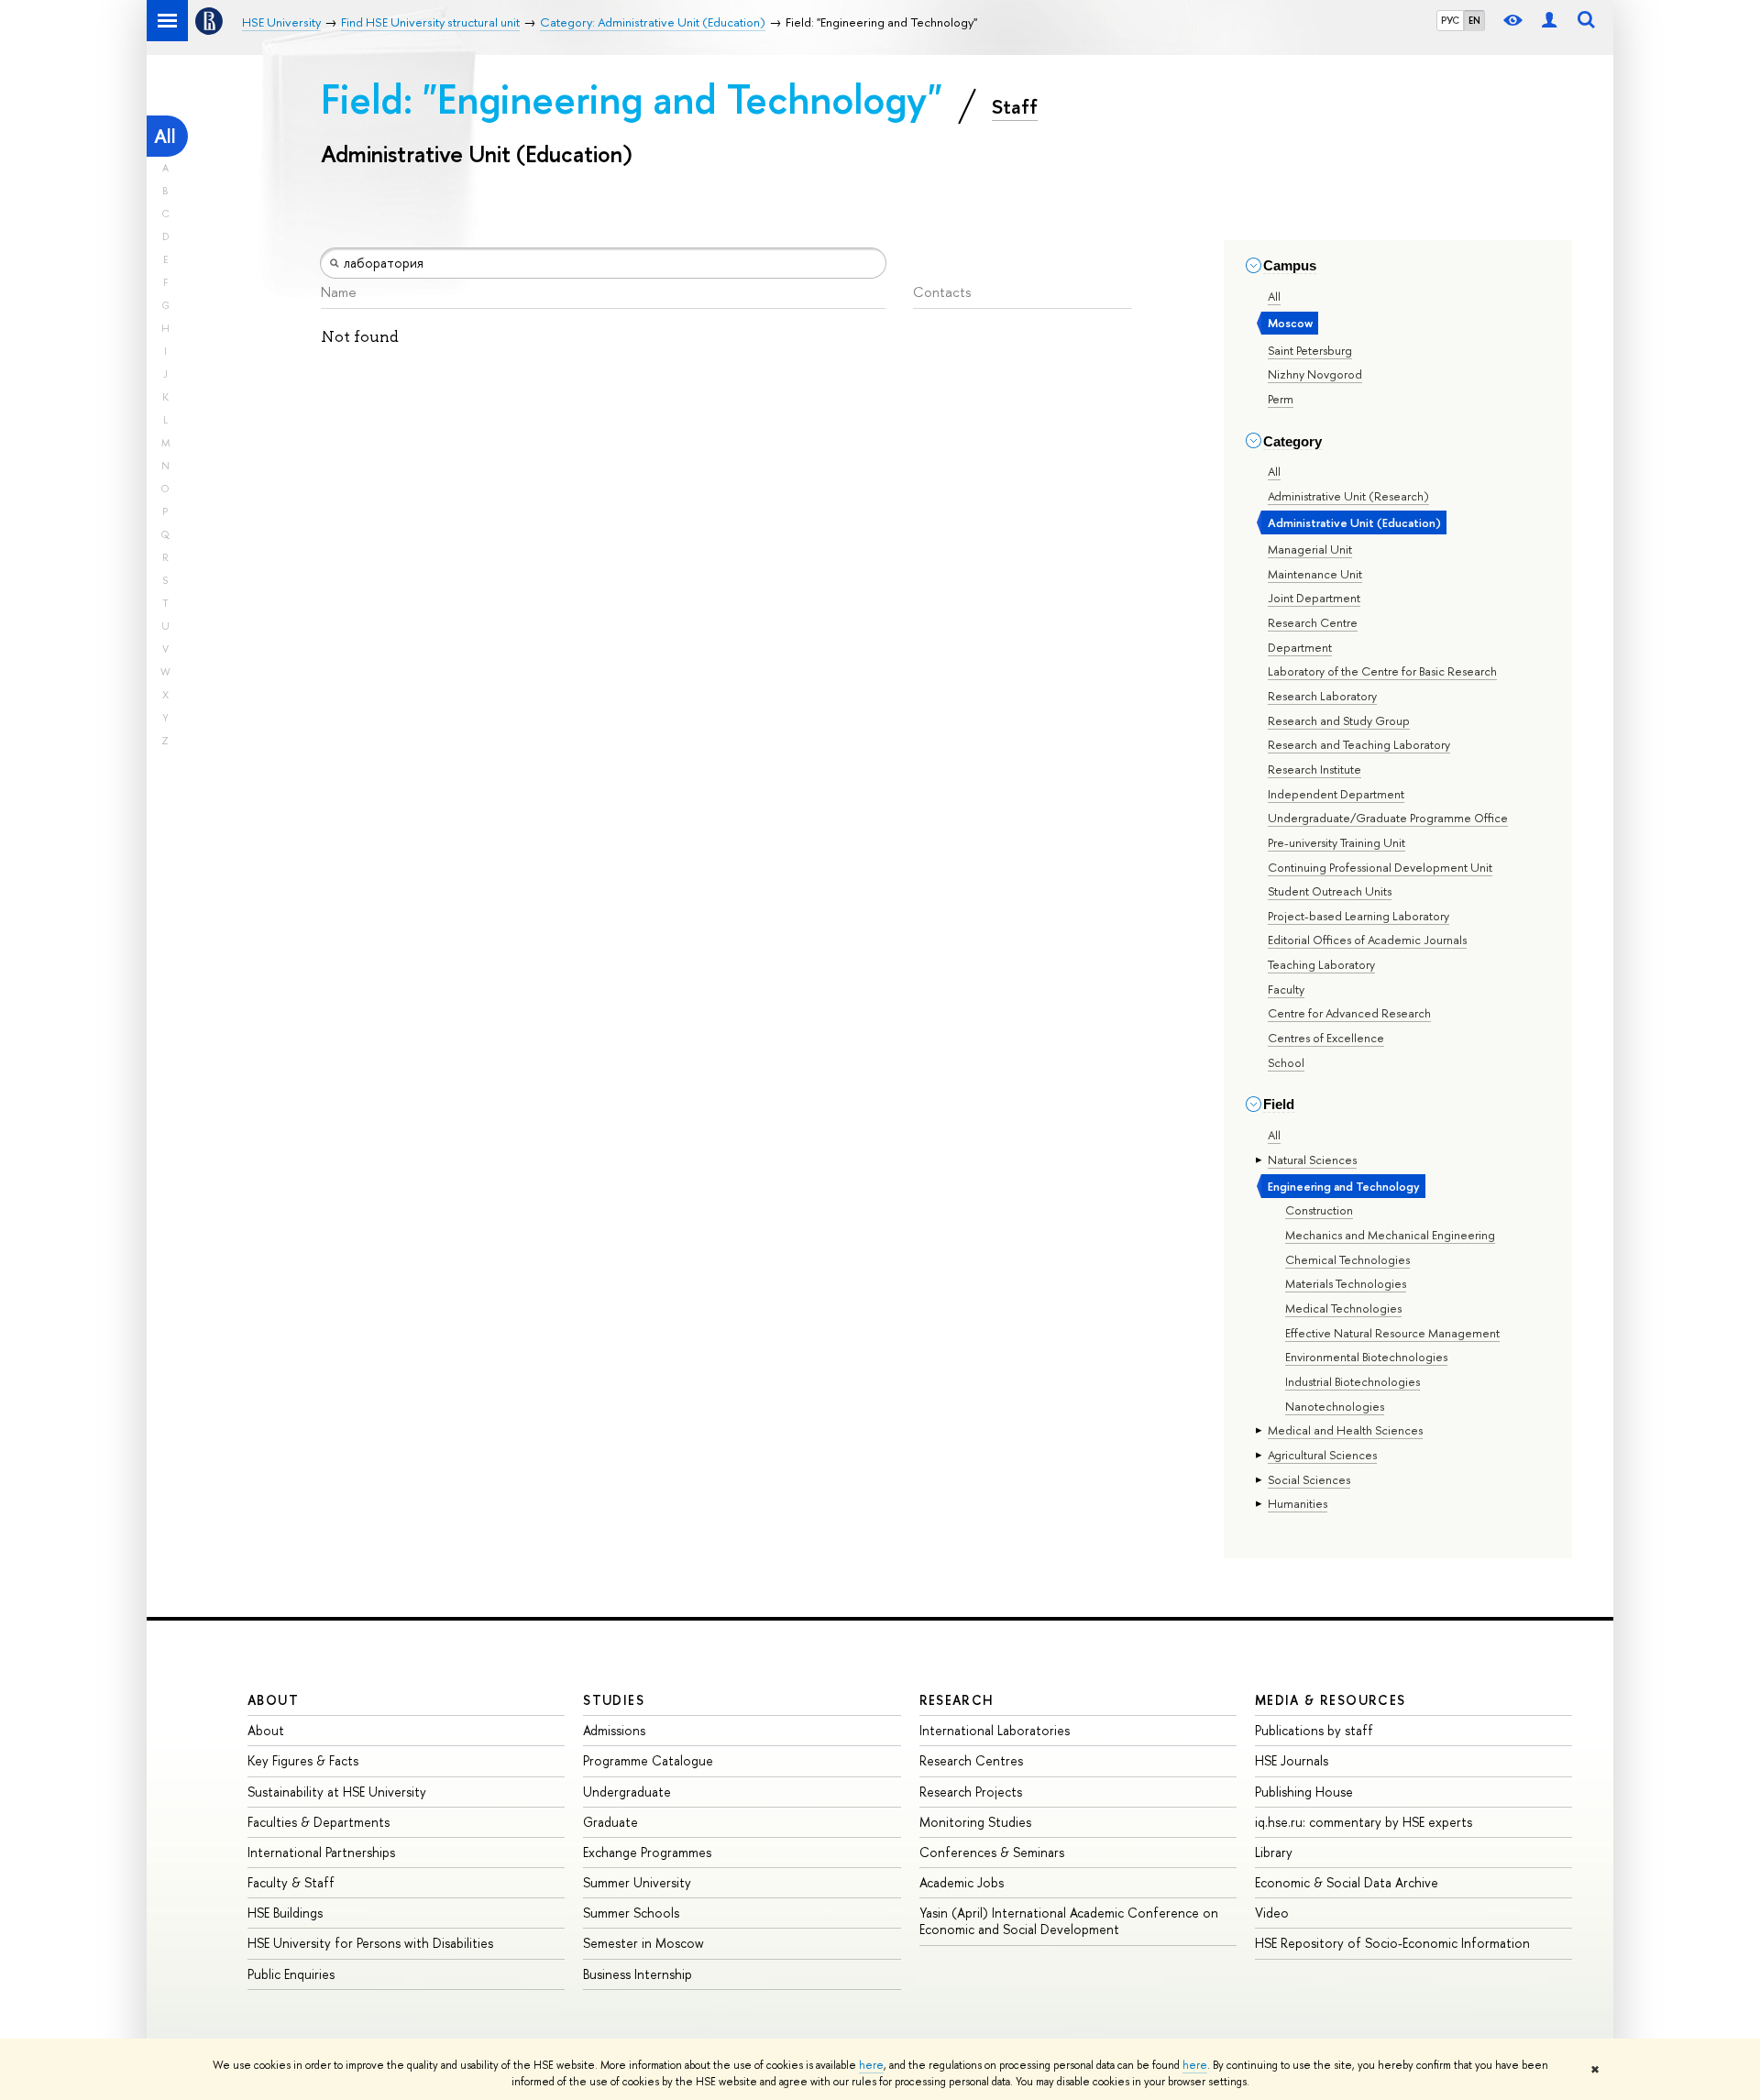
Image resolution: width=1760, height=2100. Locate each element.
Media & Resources (1331, 1700)
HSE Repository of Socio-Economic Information (1392, 1943)
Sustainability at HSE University (337, 1792)
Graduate (610, 1822)
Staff (1015, 106)
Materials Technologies (1346, 1283)
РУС (1450, 20)
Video (1272, 1913)
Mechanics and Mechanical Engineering (1390, 1235)
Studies (614, 1700)
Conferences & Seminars (992, 1852)
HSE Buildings (285, 1913)
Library (1274, 1852)
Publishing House (1304, 1792)
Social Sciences (1309, 1479)
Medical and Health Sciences (1345, 1430)
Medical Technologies (1343, 1308)
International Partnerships (321, 1852)
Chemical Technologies (1347, 1259)
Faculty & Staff (291, 1882)
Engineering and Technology (1344, 1186)
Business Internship (638, 1974)
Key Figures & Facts (303, 1760)
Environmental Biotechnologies (1366, 1357)
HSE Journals (1292, 1760)
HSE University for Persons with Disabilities (370, 1943)
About (273, 1700)
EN (1474, 20)
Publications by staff (1314, 1730)
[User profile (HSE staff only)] (1549, 21)
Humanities (1298, 1503)
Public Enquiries (291, 1974)
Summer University (637, 1882)
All (165, 136)
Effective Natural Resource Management (1392, 1333)
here (871, 2065)
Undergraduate (627, 1792)
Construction (1319, 1210)
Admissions (614, 1730)
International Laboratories (995, 1730)
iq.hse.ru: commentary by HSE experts (1364, 1822)
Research (957, 1700)
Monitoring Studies (975, 1822)
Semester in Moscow (643, 1943)
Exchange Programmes (647, 1852)
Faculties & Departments (319, 1822)
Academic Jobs (962, 1882)
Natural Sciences (1312, 1160)
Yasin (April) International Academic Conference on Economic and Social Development (1069, 1921)
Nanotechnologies (1335, 1406)
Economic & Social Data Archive (1347, 1882)
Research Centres (971, 1760)
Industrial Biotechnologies (1353, 1381)
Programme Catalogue (648, 1760)
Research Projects (971, 1792)
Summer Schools (631, 1913)
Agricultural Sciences (1322, 1455)
